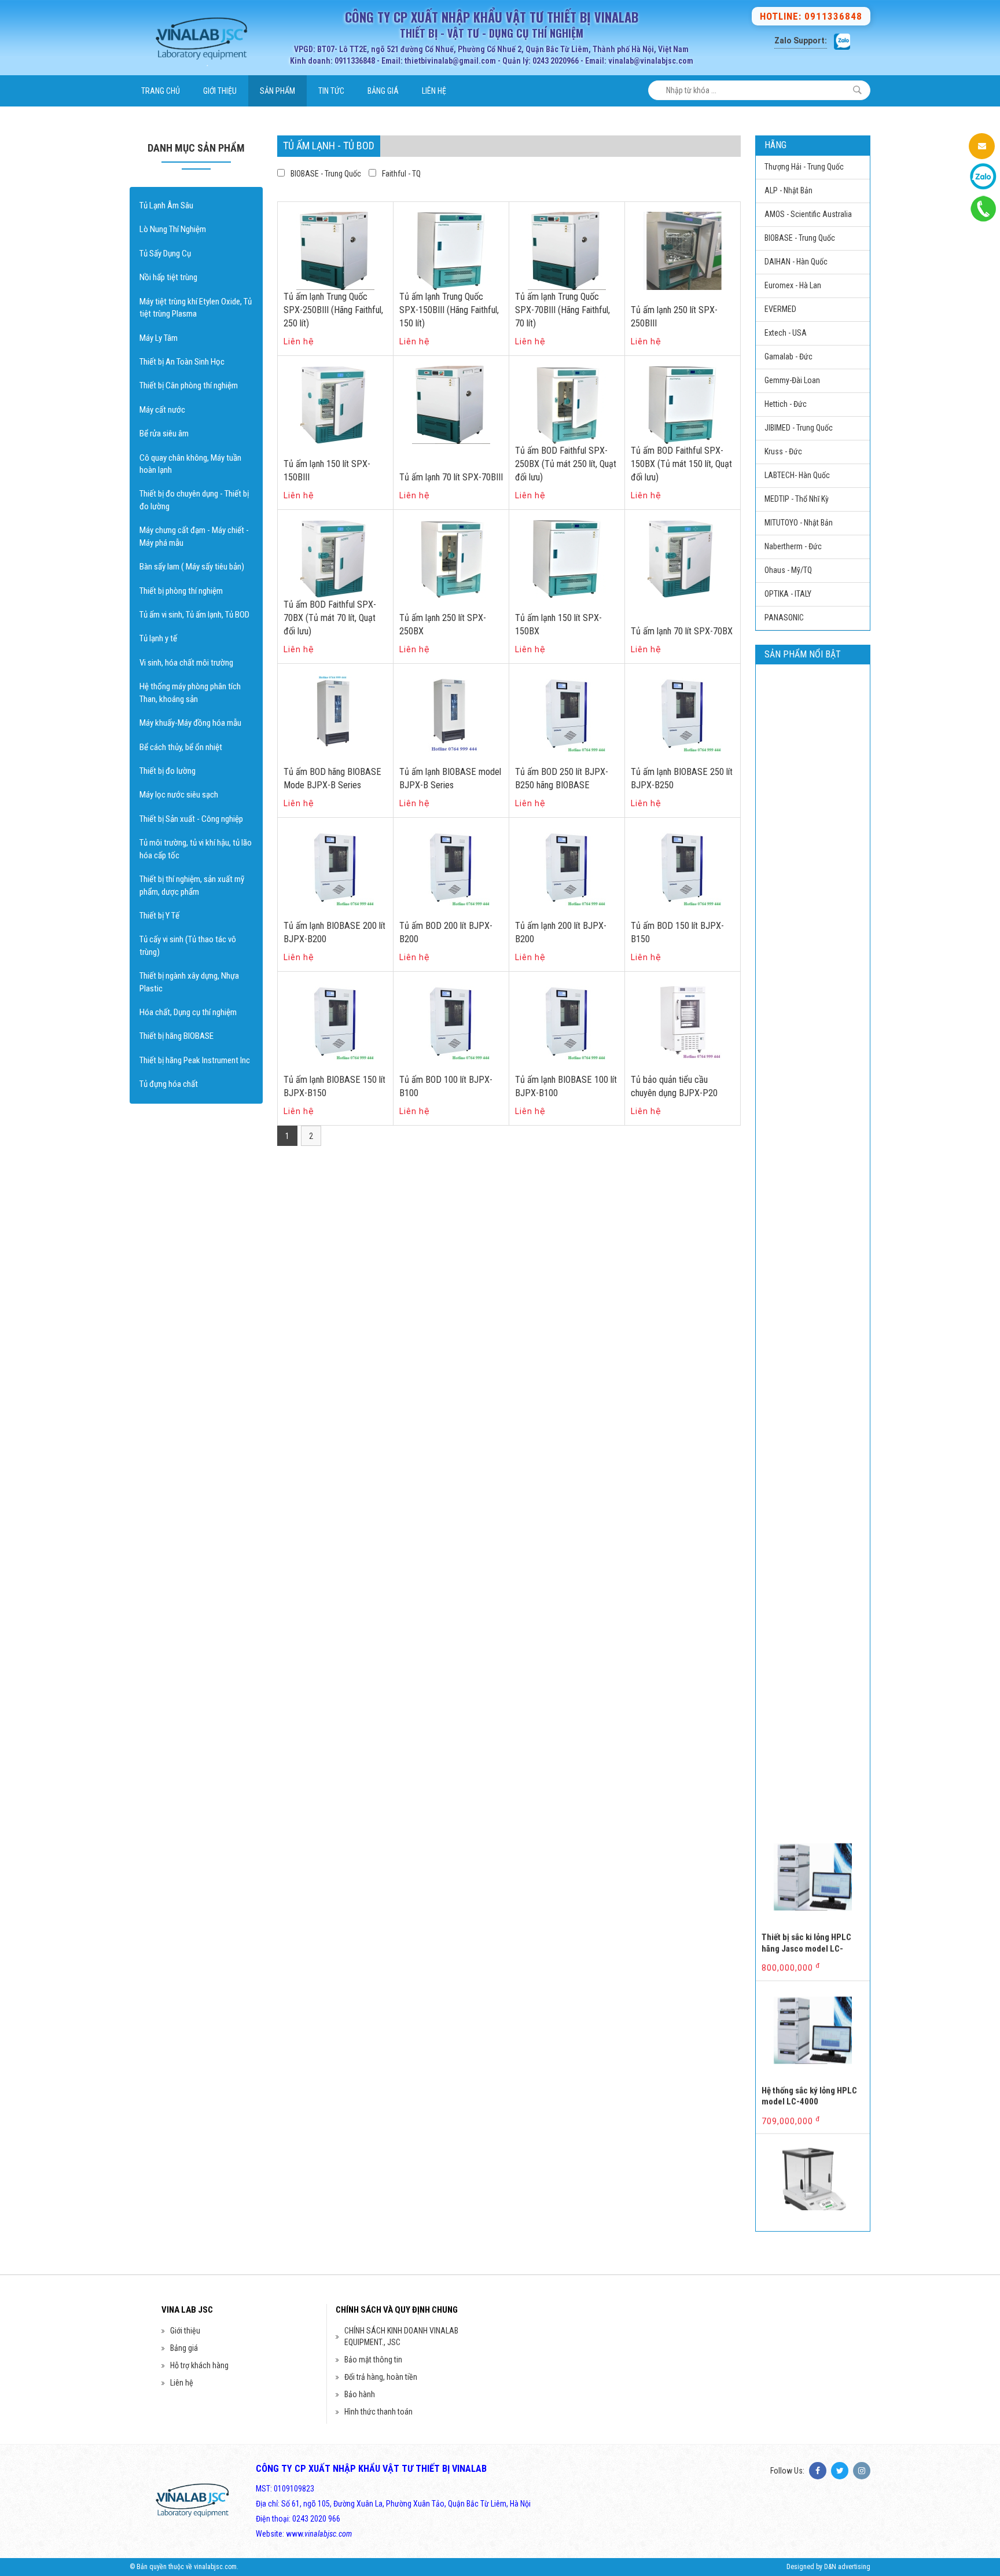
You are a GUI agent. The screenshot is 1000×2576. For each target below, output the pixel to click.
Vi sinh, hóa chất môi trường (186, 663)
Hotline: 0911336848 (811, 16)
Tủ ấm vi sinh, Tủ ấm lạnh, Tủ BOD (194, 615)
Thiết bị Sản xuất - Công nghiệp (191, 819)
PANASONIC (784, 618)
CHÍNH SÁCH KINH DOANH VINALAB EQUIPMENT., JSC (401, 2336)
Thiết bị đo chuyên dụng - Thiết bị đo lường (194, 500)
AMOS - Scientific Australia (808, 214)
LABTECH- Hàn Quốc (797, 475)
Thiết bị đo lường (168, 771)
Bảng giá (383, 91)
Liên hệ (434, 91)
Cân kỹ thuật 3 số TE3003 (807, 2191)
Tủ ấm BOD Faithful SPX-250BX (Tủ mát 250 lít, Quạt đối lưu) (566, 464)
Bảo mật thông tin (373, 2360)
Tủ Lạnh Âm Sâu (166, 205)
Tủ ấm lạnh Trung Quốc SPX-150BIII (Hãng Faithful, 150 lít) (449, 310)
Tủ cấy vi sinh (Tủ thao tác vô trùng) (188, 945)
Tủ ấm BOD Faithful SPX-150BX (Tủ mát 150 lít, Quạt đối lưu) (681, 464)
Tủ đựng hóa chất (169, 1084)
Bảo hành (360, 2394)
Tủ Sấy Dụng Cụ (165, 253)
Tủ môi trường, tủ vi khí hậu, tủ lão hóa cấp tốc (196, 849)
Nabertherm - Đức (793, 546)
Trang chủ (161, 91)
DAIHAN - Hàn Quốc (796, 262)
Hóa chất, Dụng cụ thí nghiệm (188, 1012)
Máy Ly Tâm (159, 338)
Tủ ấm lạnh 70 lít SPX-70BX (682, 631)
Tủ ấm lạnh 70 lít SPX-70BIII (451, 477)
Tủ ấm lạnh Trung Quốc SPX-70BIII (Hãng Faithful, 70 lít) (562, 310)
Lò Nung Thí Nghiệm (173, 229)
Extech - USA (786, 333)
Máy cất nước (162, 410)
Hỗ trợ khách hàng (199, 2365)
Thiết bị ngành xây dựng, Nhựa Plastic (189, 982)
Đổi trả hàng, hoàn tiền (381, 2377)
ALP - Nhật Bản (788, 190)
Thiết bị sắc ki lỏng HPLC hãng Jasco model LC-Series (806, 1896)
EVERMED (780, 309)
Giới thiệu (220, 91)
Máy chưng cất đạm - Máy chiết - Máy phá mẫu (194, 536)
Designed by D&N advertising (828, 2567)
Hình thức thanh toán (378, 2412)
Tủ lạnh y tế (158, 638)
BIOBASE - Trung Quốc (326, 174)
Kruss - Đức (783, 451)
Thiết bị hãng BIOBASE (177, 1036)
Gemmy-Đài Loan (792, 380)
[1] (857, 90)
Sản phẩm (277, 91)
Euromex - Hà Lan (793, 285)
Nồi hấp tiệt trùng (168, 277)
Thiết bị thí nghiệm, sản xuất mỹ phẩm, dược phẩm (192, 885)
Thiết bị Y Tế (159, 916)
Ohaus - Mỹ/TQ (788, 570)
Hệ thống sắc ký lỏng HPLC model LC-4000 (809, 2043)
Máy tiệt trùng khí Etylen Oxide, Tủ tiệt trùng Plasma (196, 308)
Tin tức (331, 91)
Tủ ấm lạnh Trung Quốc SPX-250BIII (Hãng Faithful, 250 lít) (333, 310)
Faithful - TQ (401, 174)
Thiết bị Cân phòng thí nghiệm (189, 385)
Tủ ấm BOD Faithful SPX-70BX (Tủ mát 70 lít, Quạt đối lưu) (330, 618)
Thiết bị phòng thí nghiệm (181, 591)
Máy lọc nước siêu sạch (179, 795)
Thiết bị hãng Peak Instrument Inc (195, 1060)
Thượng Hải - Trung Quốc (804, 167)
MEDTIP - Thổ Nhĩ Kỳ (797, 499)
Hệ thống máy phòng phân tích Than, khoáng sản (190, 692)
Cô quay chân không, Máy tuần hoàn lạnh (190, 464)
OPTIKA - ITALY (788, 594)
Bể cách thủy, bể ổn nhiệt (181, 747)
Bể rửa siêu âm (164, 433)
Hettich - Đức (786, 404)
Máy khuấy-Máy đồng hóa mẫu (190, 723)
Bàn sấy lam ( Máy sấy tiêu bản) (192, 567)
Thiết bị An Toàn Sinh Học (182, 362)
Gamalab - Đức (788, 357)
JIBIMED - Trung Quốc (799, 428)
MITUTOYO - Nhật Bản (799, 523)
